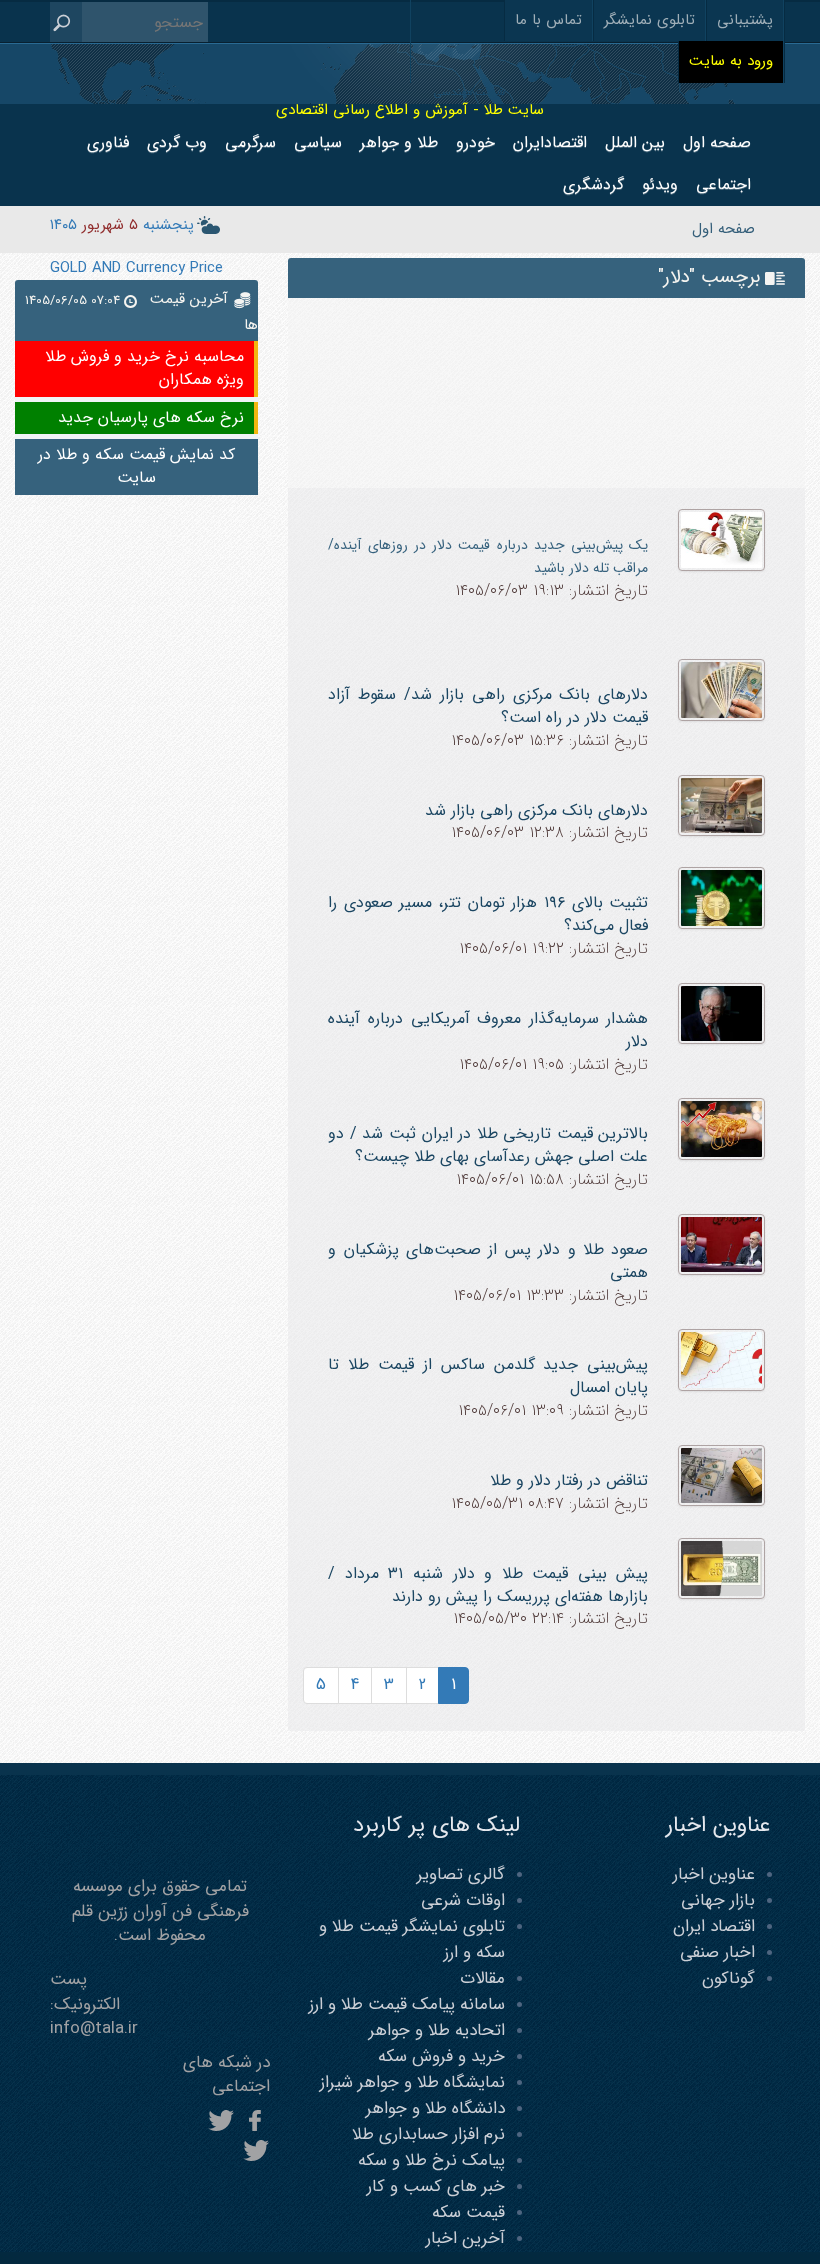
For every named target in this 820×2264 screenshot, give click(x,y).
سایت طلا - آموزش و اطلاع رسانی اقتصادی (410, 109)
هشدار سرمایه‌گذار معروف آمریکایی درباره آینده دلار (488, 1030)
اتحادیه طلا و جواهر (437, 2030)
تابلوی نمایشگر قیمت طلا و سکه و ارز (412, 1939)
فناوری (108, 142)
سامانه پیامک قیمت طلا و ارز (407, 2004)
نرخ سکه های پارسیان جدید (151, 417)
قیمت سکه (468, 2212)
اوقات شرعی (463, 1900)
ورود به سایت (731, 61)
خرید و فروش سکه (441, 2056)
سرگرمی (250, 142)
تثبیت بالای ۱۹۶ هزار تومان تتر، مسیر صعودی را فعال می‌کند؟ (488, 914)
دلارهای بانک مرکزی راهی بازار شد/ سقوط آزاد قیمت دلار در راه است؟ (488, 706)
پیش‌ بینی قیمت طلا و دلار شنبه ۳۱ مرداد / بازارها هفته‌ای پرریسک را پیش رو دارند (488, 1585)
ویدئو (660, 184)
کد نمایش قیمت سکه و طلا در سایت (136, 466)
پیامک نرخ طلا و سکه (431, 2160)
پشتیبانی (745, 20)
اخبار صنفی (717, 1952)
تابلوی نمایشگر (649, 20)
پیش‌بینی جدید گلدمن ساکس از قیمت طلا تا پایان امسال (488, 1376)
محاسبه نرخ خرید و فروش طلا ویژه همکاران (144, 368)
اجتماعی (723, 184)
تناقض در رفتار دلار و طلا (569, 1480)
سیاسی (318, 142)
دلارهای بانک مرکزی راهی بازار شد (536, 810)
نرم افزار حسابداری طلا (428, 2134)
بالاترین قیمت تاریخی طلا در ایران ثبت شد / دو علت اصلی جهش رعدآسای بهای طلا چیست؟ (488, 1145)
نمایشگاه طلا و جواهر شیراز (412, 2082)
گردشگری (593, 184)
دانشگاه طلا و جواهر (435, 2108)
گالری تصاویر (461, 1874)
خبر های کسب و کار (436, 2186)
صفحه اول (717, 142)
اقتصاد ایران (714, 1926)
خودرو (475, 142)
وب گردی (177, 142)
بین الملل (635, 142)
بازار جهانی (718, 1900)
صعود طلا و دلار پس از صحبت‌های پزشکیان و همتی (488, 1261)
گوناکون (728, 1978)
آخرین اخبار (465, 2238)
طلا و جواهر (399, 142)
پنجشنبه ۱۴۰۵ (122, 225)
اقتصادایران (550, 142)
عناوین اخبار (714, 1874)
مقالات (482, 1978)
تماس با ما (548, 20)
